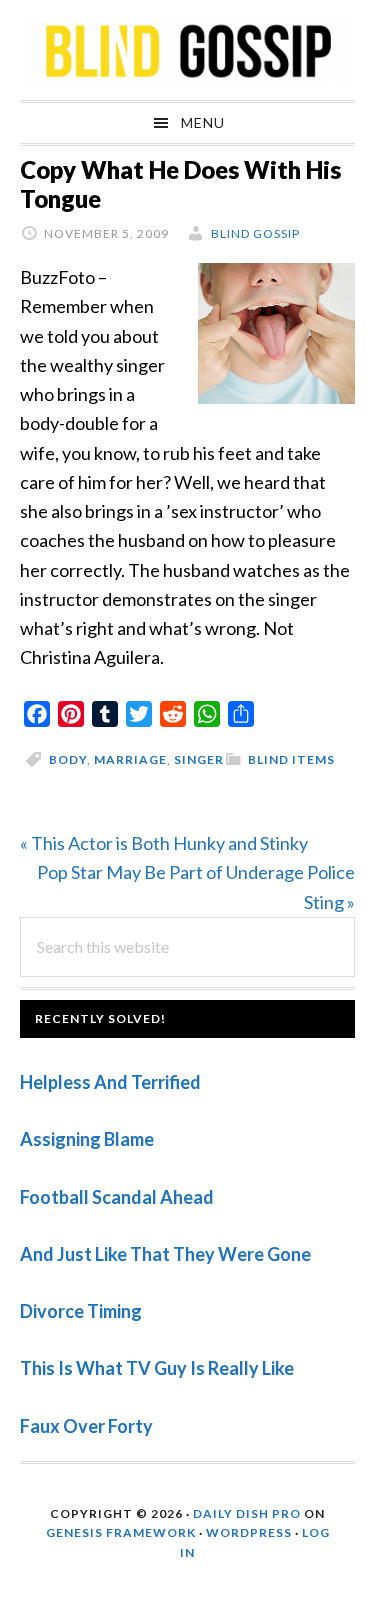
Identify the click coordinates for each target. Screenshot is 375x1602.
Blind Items (291, 759)
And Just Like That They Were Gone (165, 1254)
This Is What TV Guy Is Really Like (157, 1368)
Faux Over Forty (86, 1426)
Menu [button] (203, 122)
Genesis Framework (121, 1532)
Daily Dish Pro (247, 1513)
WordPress (249, 1532)
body (68, 759)
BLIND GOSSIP (187, 50)
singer (199, 759)
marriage (130, 759)
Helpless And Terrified (110, 1082)
